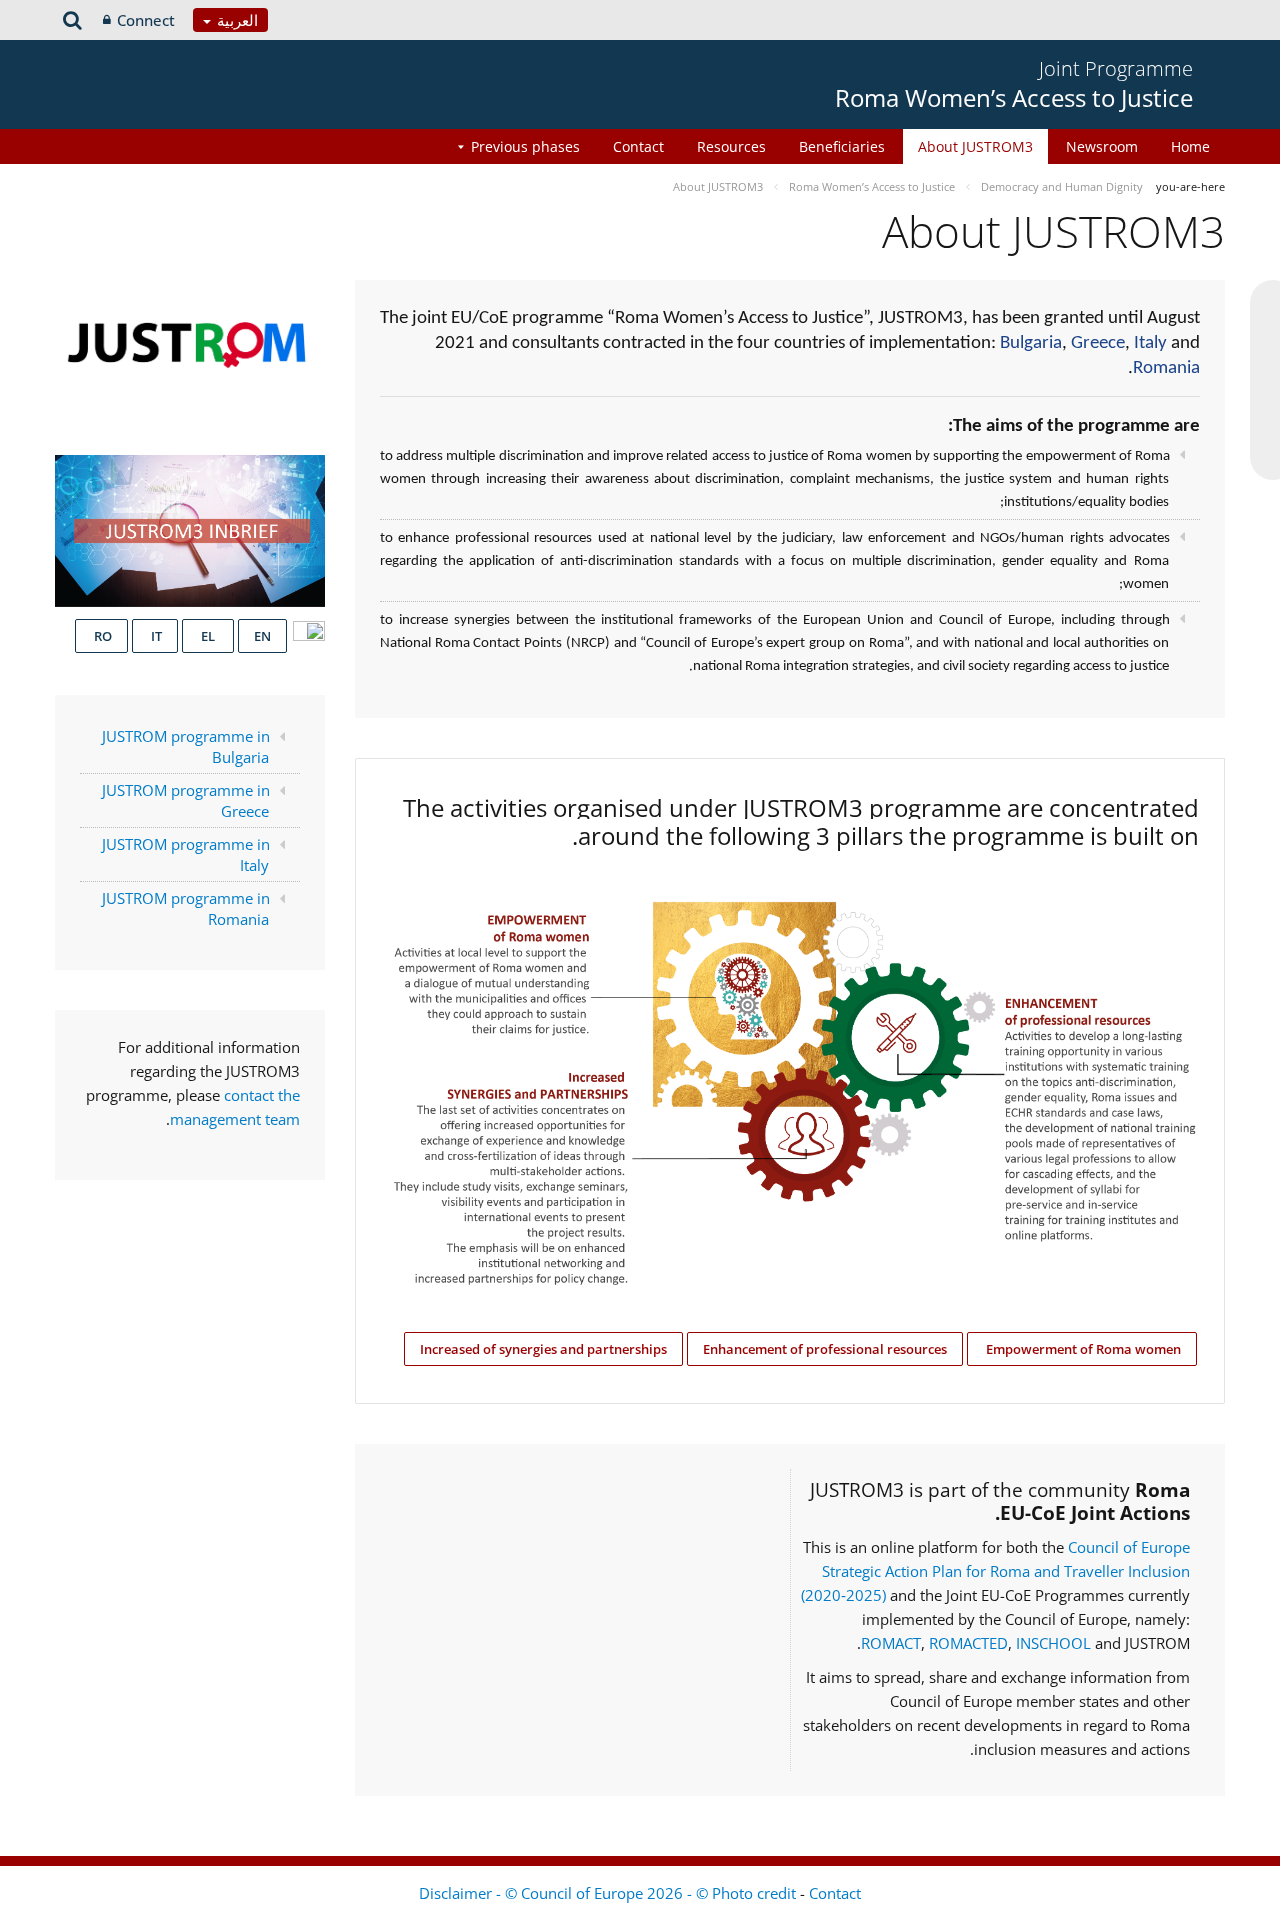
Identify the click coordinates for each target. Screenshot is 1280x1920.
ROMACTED (968, 1643)
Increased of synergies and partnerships (543, 1349)
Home (1190, 146)
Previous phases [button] (525, 146)
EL (208, 636)
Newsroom (1102, 146)
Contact (638, 146)
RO (101, 636)
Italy (1150, 343)
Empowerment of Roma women (1082, 1349)
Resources (731, 146)
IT (155, 636)
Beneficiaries (842, 146)
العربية (235, 20)
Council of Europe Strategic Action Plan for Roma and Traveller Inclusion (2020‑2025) (995, 1571)
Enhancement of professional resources (825, 1349)
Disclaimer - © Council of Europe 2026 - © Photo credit (609, 1893)
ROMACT (891, 1643)
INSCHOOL (1055, 1643)
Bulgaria (1031, 343)
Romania (1166, 368)
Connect (146, 20)
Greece (1098, 343)
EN (262, 636)
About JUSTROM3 (975, 146)
